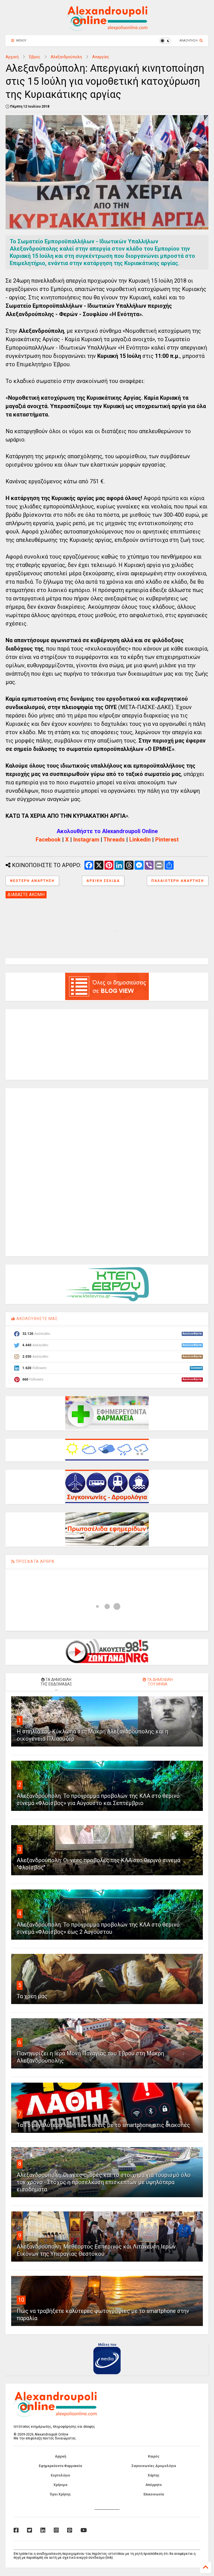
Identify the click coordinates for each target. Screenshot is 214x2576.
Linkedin (140, 840)
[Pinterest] (70, 2530)
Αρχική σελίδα (103, 881)
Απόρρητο (154, 2485)
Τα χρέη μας (32, 1996)
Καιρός (154, 2456)
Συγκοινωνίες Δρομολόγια (154, 2466)
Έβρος (35, 57)
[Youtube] (84, 2530)
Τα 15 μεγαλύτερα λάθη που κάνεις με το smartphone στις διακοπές (103, 2125)
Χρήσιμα (60, 2485)
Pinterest (167, 840)
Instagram (86, 840)
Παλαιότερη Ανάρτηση (178, 881)
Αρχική (12, 57)
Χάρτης (154, 2475)
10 (21, 2300)
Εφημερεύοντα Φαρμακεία (60, 2466)
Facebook (48, 840)
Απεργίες (101, 57)
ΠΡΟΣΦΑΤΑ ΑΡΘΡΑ (35, 1561)
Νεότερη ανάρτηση (32, 881)
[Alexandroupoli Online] (107, 28)
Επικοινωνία (154, 2494)
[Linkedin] (43, 2530)
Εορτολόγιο (60, 2475)
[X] (30, 2530)
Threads (114, 840)
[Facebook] (16, 2530)
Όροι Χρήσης (60, 2494)
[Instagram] (56, 2530)
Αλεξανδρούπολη (66, 57)
